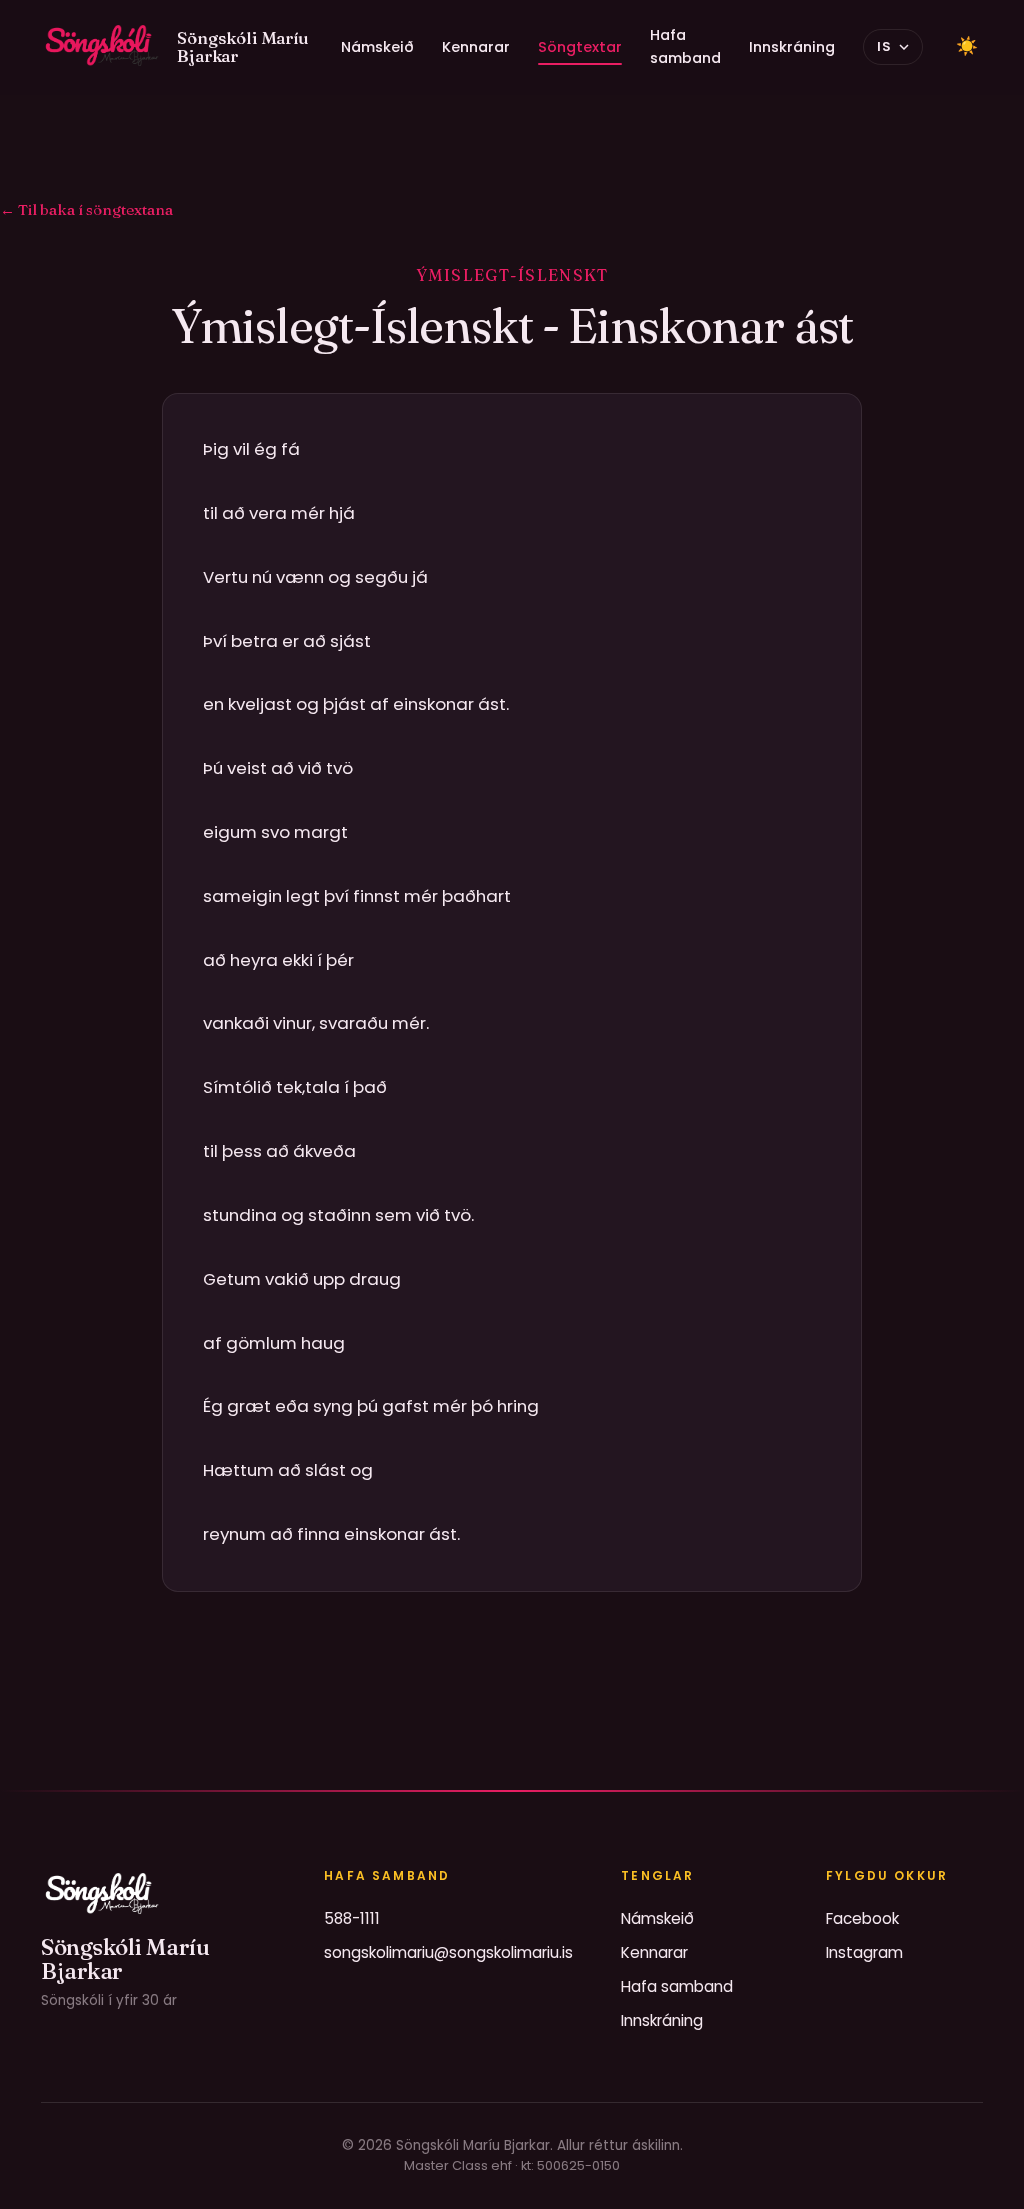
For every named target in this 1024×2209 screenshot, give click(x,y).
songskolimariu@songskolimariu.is (448, 1952)
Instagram (864, 1952)
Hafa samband (685, 46)
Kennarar (476, 47)
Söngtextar (580, 47)
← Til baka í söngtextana (86, 209)
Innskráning (792, 47)
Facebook (862, 1918)
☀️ (967, 46)
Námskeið (377, 47)
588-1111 (352, 1918)
